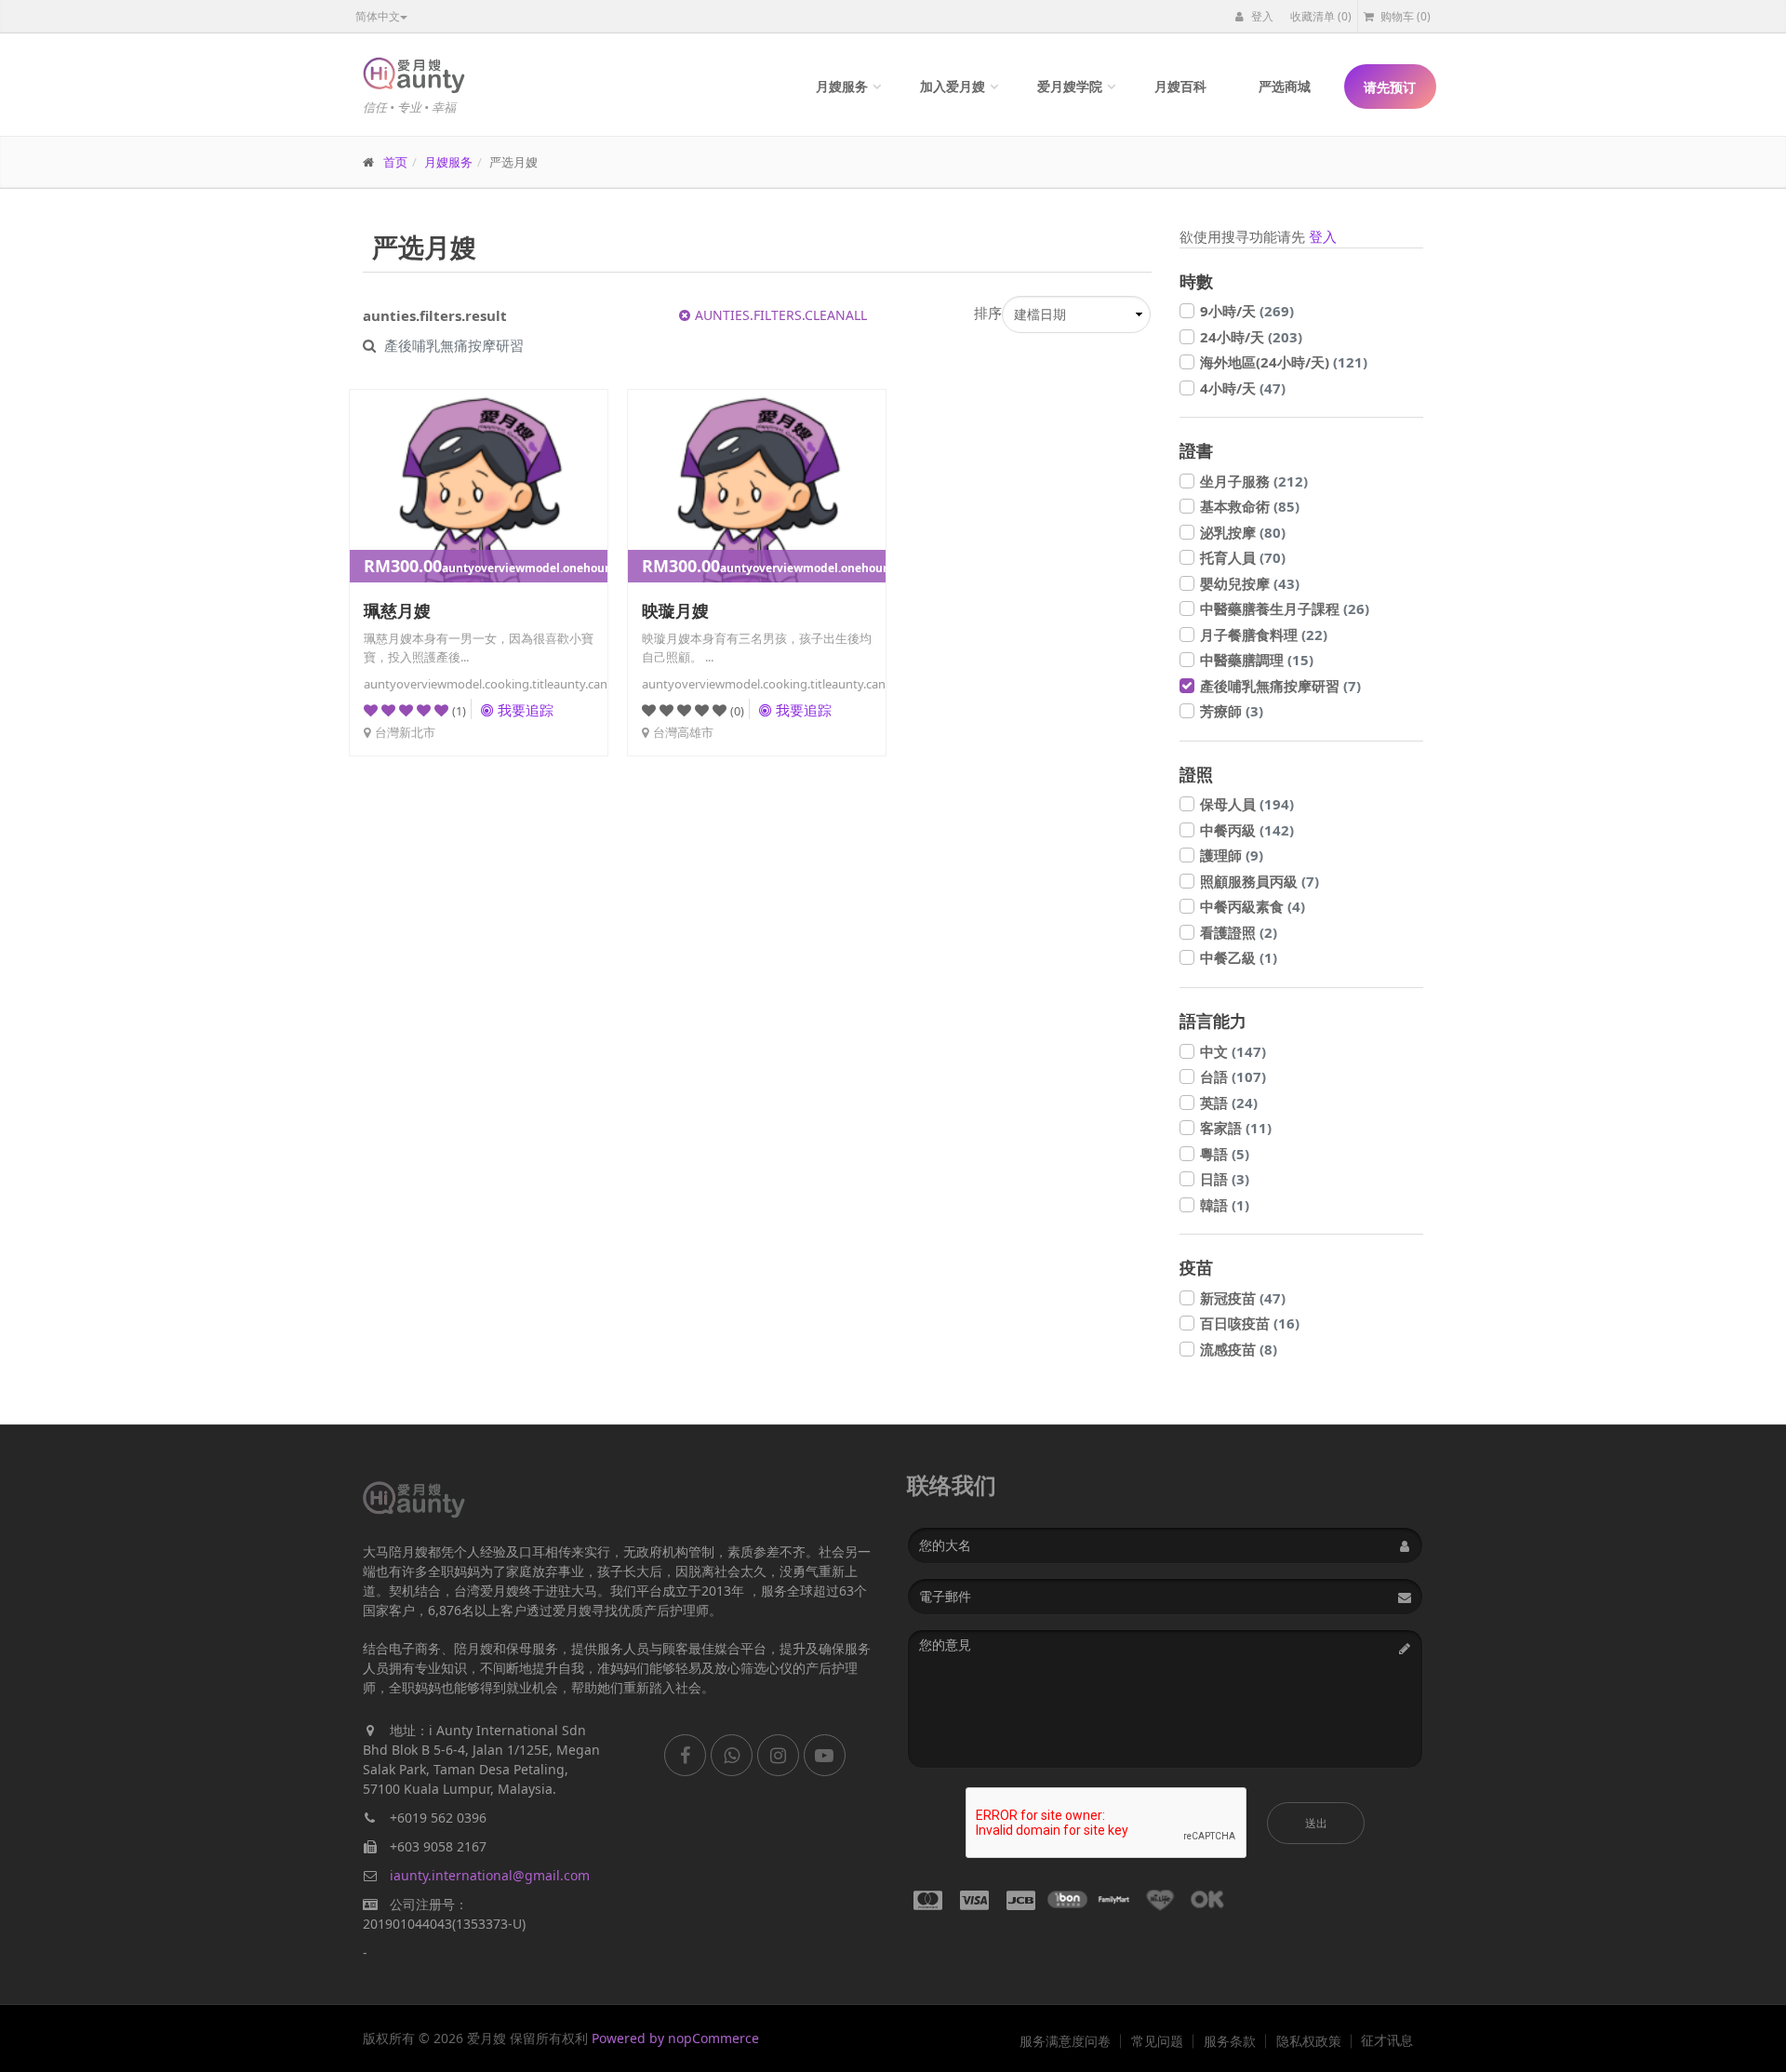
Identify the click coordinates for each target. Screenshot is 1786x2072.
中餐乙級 (1239, 957)
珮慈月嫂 (397, 610)
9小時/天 (1247, 311)
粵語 (1225, 1154)
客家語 (1236, 1128)
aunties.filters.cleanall (781, 315)
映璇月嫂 (675, 610)
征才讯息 (1387, 2040)
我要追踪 (526, 710)
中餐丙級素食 (1253, 906)
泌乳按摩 (1243, 532)
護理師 (1232, 855)
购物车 (1404, 16)
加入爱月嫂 (953, 86)
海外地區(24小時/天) (1284, 362)
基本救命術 (1250, 506)
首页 (395, 162)
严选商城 (1285, 86)
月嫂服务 (842, 86)
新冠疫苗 (1243, 1298)
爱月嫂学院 (1070, 86)
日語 (1225, 1179)
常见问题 (1157, 2041)
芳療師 (1232, 711)
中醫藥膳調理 (1257, 660)
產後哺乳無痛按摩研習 (1280, 686)
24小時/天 (1251, 337)
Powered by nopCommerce (675, 2038)
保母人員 (1247, 804)
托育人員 (1243, 557)
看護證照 (1239, 932)
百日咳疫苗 (1250, 1323)
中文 (1233, 1051)
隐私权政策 (1309, 2041)
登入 (1261, 16)
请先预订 (1390, 87)
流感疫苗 (1239, 1349)
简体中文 (378, 16)
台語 (1233, 1076)
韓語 (1225, 1205)
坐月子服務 (1254, 481)
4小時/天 (1243, 388)
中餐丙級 (1247, 830)
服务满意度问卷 (1065, 2041)
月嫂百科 (1180, 86)
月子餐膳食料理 (1264, 635)
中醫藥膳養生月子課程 (1285, 608)
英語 (1229, 1103)
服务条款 (1230, 2041)
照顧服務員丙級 (1260, 881)
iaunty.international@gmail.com (490, 1875)
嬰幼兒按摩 (1250, 583)
